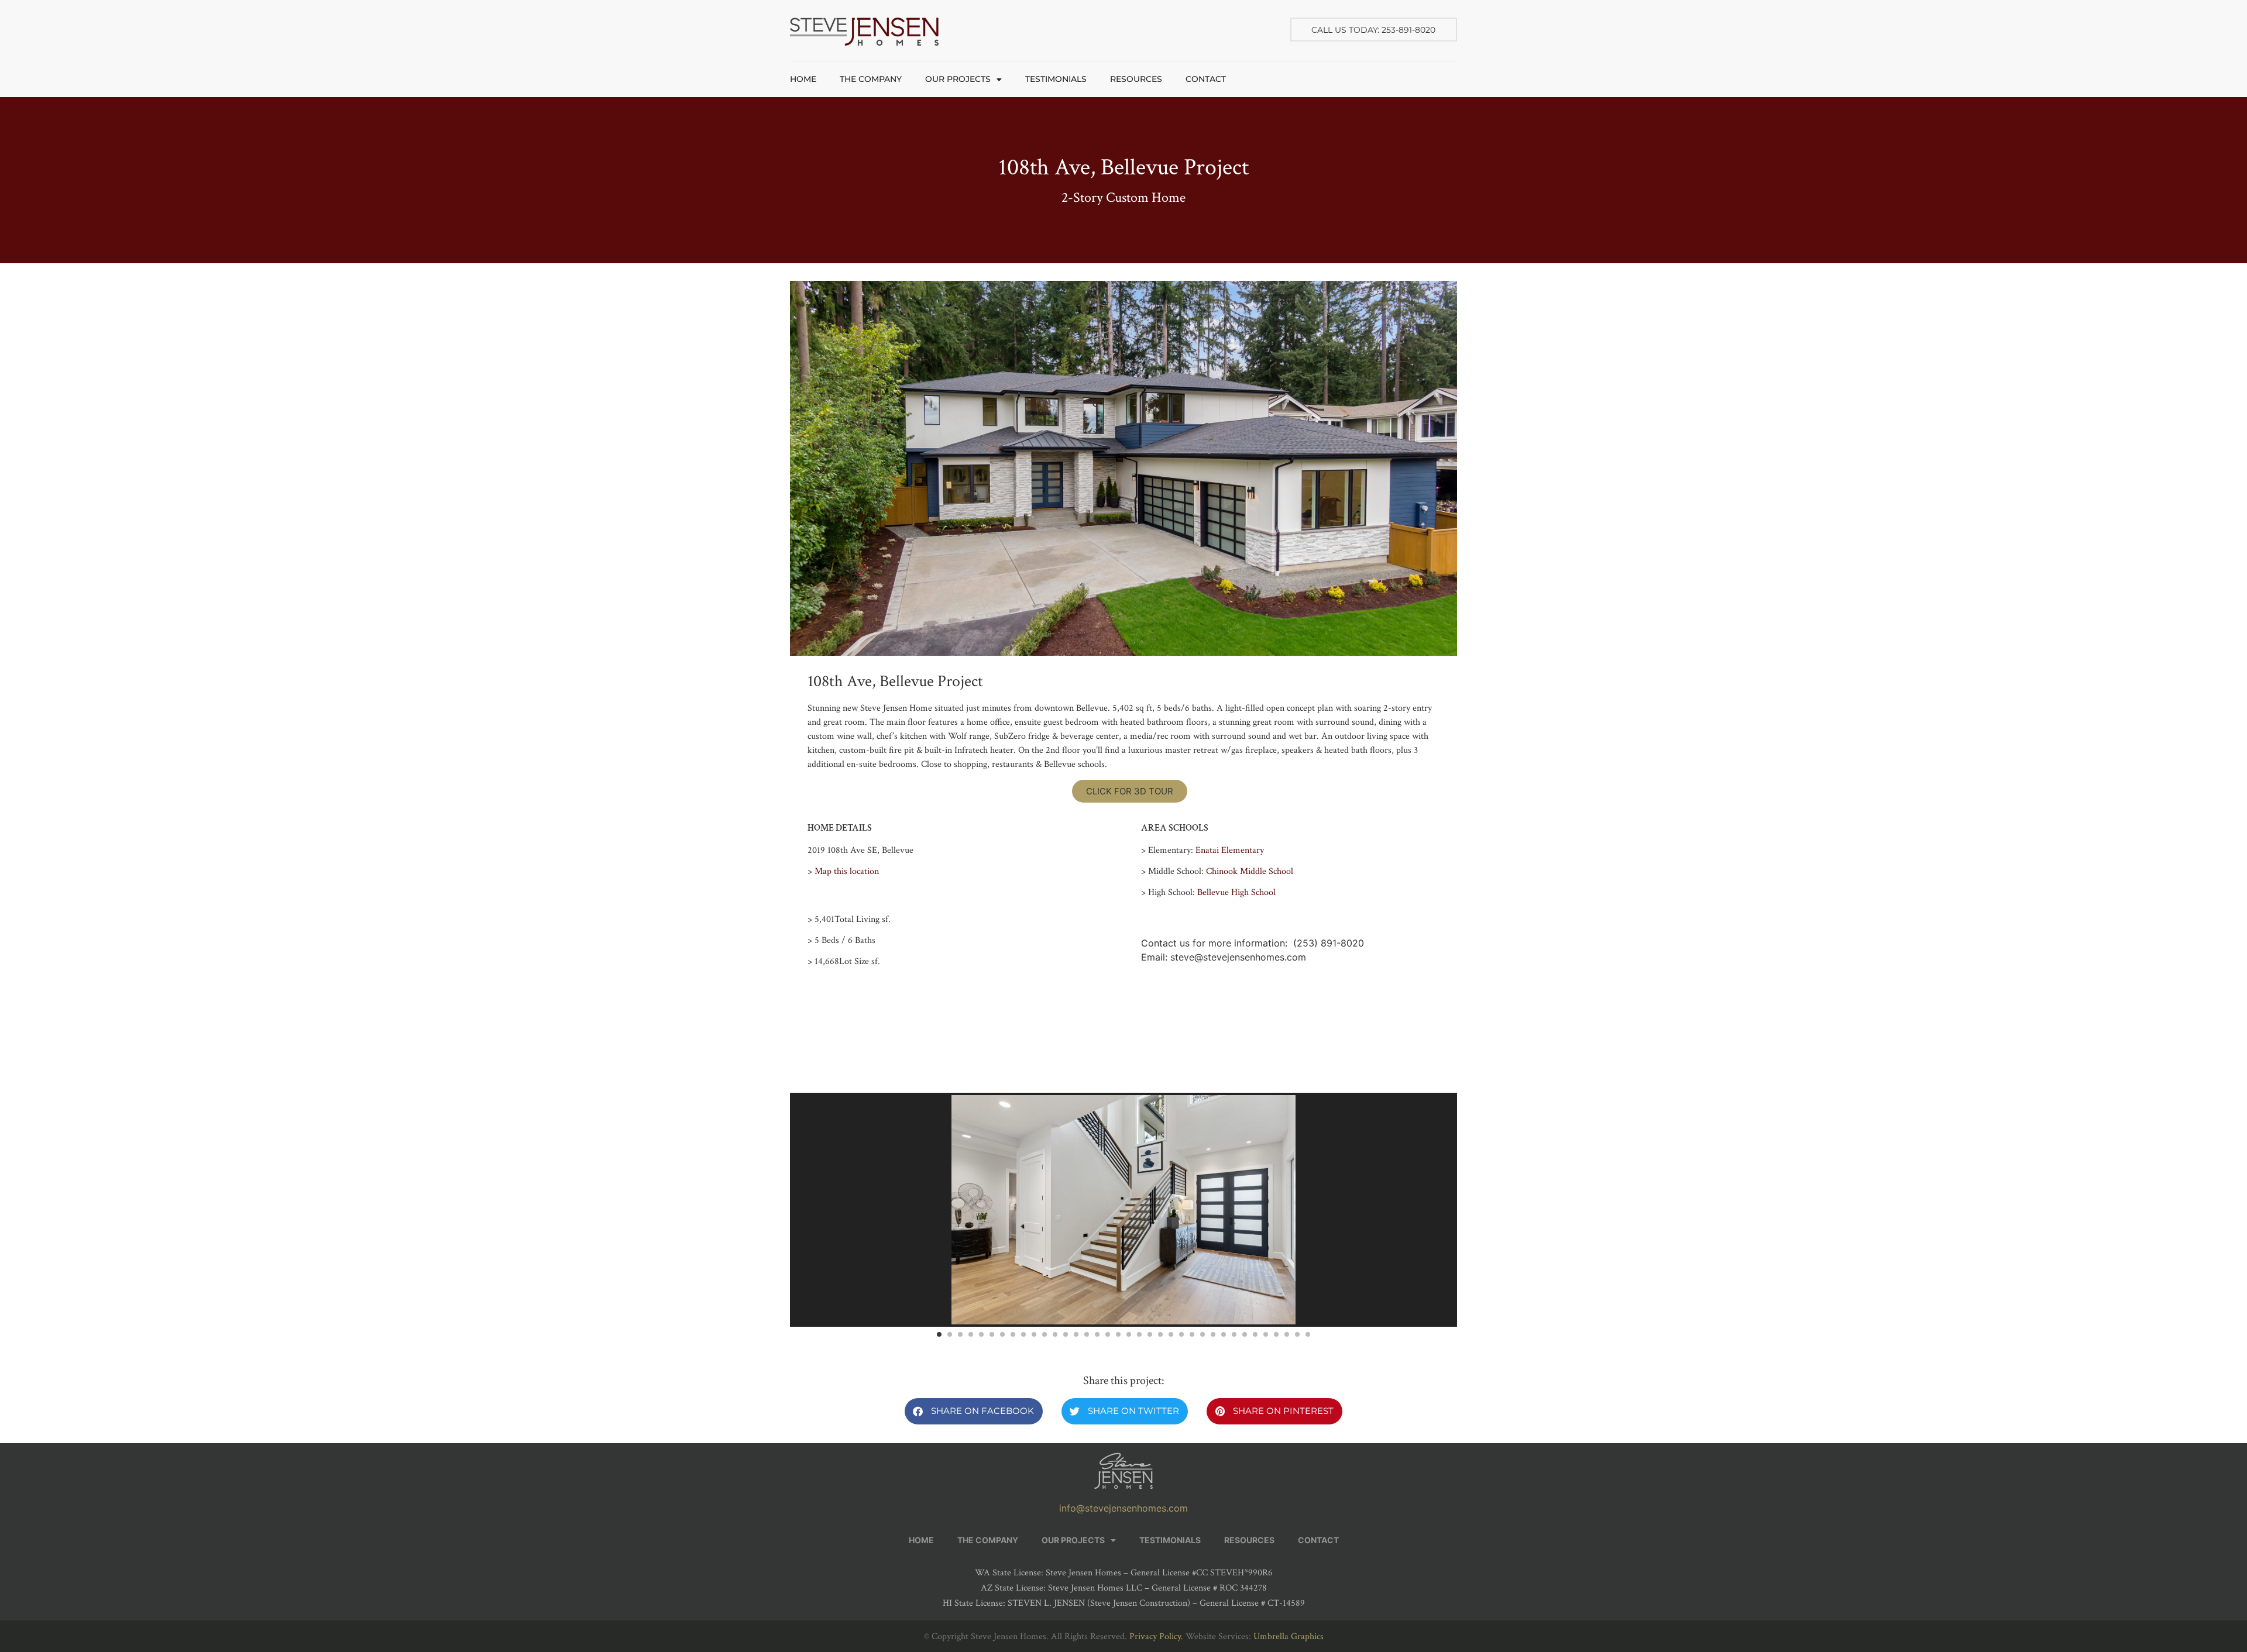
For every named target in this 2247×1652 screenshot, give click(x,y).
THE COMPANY (871, 79)
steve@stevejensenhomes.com (1238, 957)
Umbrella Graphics (1289, 1636)
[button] (974, 1411)
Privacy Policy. (1156, 1636)
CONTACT (1206, 79)
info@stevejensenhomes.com (1123, 1508)
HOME (803, 79)
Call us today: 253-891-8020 (1373, 30)
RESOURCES (1136, 79)
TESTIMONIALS (1056, 79)
